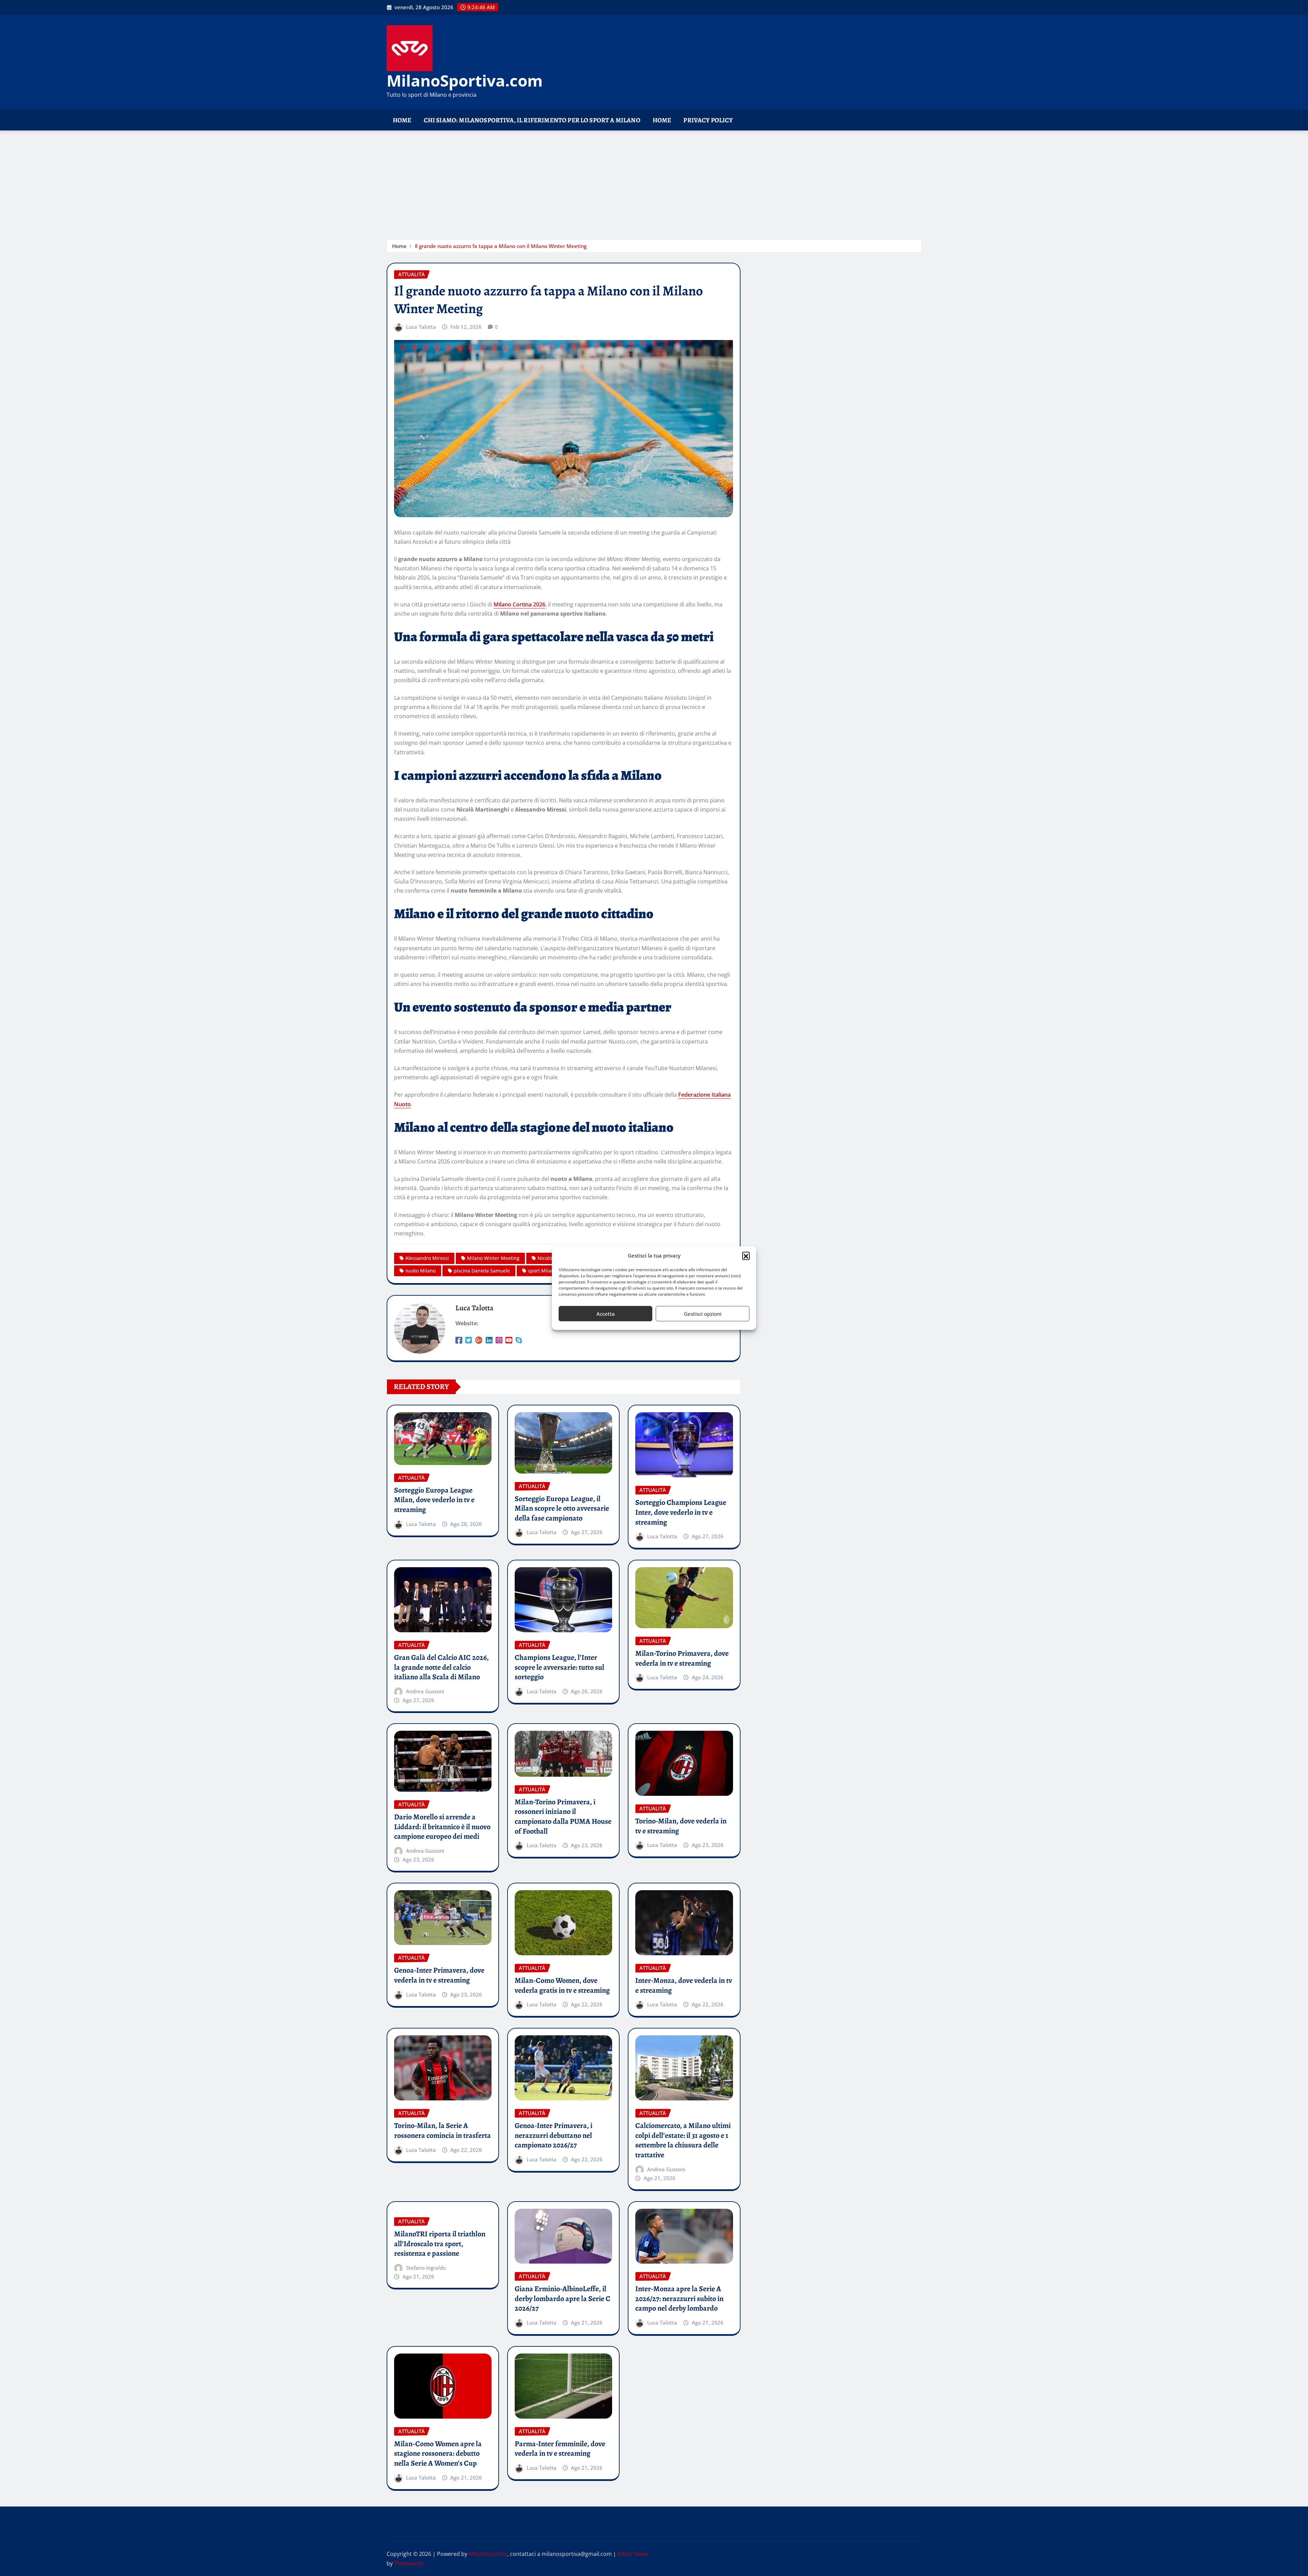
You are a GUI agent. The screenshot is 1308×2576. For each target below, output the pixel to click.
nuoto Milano (421, 1271)
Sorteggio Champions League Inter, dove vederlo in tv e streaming (681, 1512)
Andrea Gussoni (425, 1691)
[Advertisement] (654, 182)
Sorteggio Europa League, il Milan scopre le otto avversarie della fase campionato (562, 1508)
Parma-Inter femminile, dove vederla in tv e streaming (560, 2449)
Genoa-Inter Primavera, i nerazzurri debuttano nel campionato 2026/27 (554, 2135)
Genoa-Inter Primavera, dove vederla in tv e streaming (439, 1975)
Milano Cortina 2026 (519, 604)
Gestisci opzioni (703, 1314)
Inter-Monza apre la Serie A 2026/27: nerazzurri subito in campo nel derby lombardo (679, 2299)
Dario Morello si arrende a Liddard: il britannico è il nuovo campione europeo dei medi (442, 1827)
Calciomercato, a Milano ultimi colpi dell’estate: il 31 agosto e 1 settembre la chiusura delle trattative (683, 2140)
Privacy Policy (708, 120)
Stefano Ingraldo (426, 2268)
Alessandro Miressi (427, 1258)
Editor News (633, 2554)
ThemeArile (409, 2563)
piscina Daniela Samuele (482, 1271)
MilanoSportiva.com (465, 80)
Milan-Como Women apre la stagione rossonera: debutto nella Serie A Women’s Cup (438, 2454)
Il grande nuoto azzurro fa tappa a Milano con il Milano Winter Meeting (501, 246)
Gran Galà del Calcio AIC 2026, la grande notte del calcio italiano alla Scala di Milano (441, 1667)
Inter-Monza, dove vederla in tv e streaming (684, 1985)
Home (402, 120)
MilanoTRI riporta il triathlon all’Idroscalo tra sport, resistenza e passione (440, 2244)
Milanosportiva (488, 2554)
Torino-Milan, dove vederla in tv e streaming (681, 1826)
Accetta (606, 1314)
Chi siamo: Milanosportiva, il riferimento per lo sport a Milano (532, 120)
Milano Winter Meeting (493, 1258)
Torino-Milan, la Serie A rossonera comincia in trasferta (442, 2131)
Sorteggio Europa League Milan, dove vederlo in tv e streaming (434, 1500)
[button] (746, 1256)
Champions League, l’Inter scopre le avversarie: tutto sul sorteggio (559, 1667)
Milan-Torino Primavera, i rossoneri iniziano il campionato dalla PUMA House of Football (563, 1817)
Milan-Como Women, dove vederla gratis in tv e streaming (562, 1985)
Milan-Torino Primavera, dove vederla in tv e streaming (682, 1658)
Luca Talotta (421, 327)
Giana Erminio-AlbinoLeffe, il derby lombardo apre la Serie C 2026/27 (563, 2299)
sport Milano (542, 1271)
